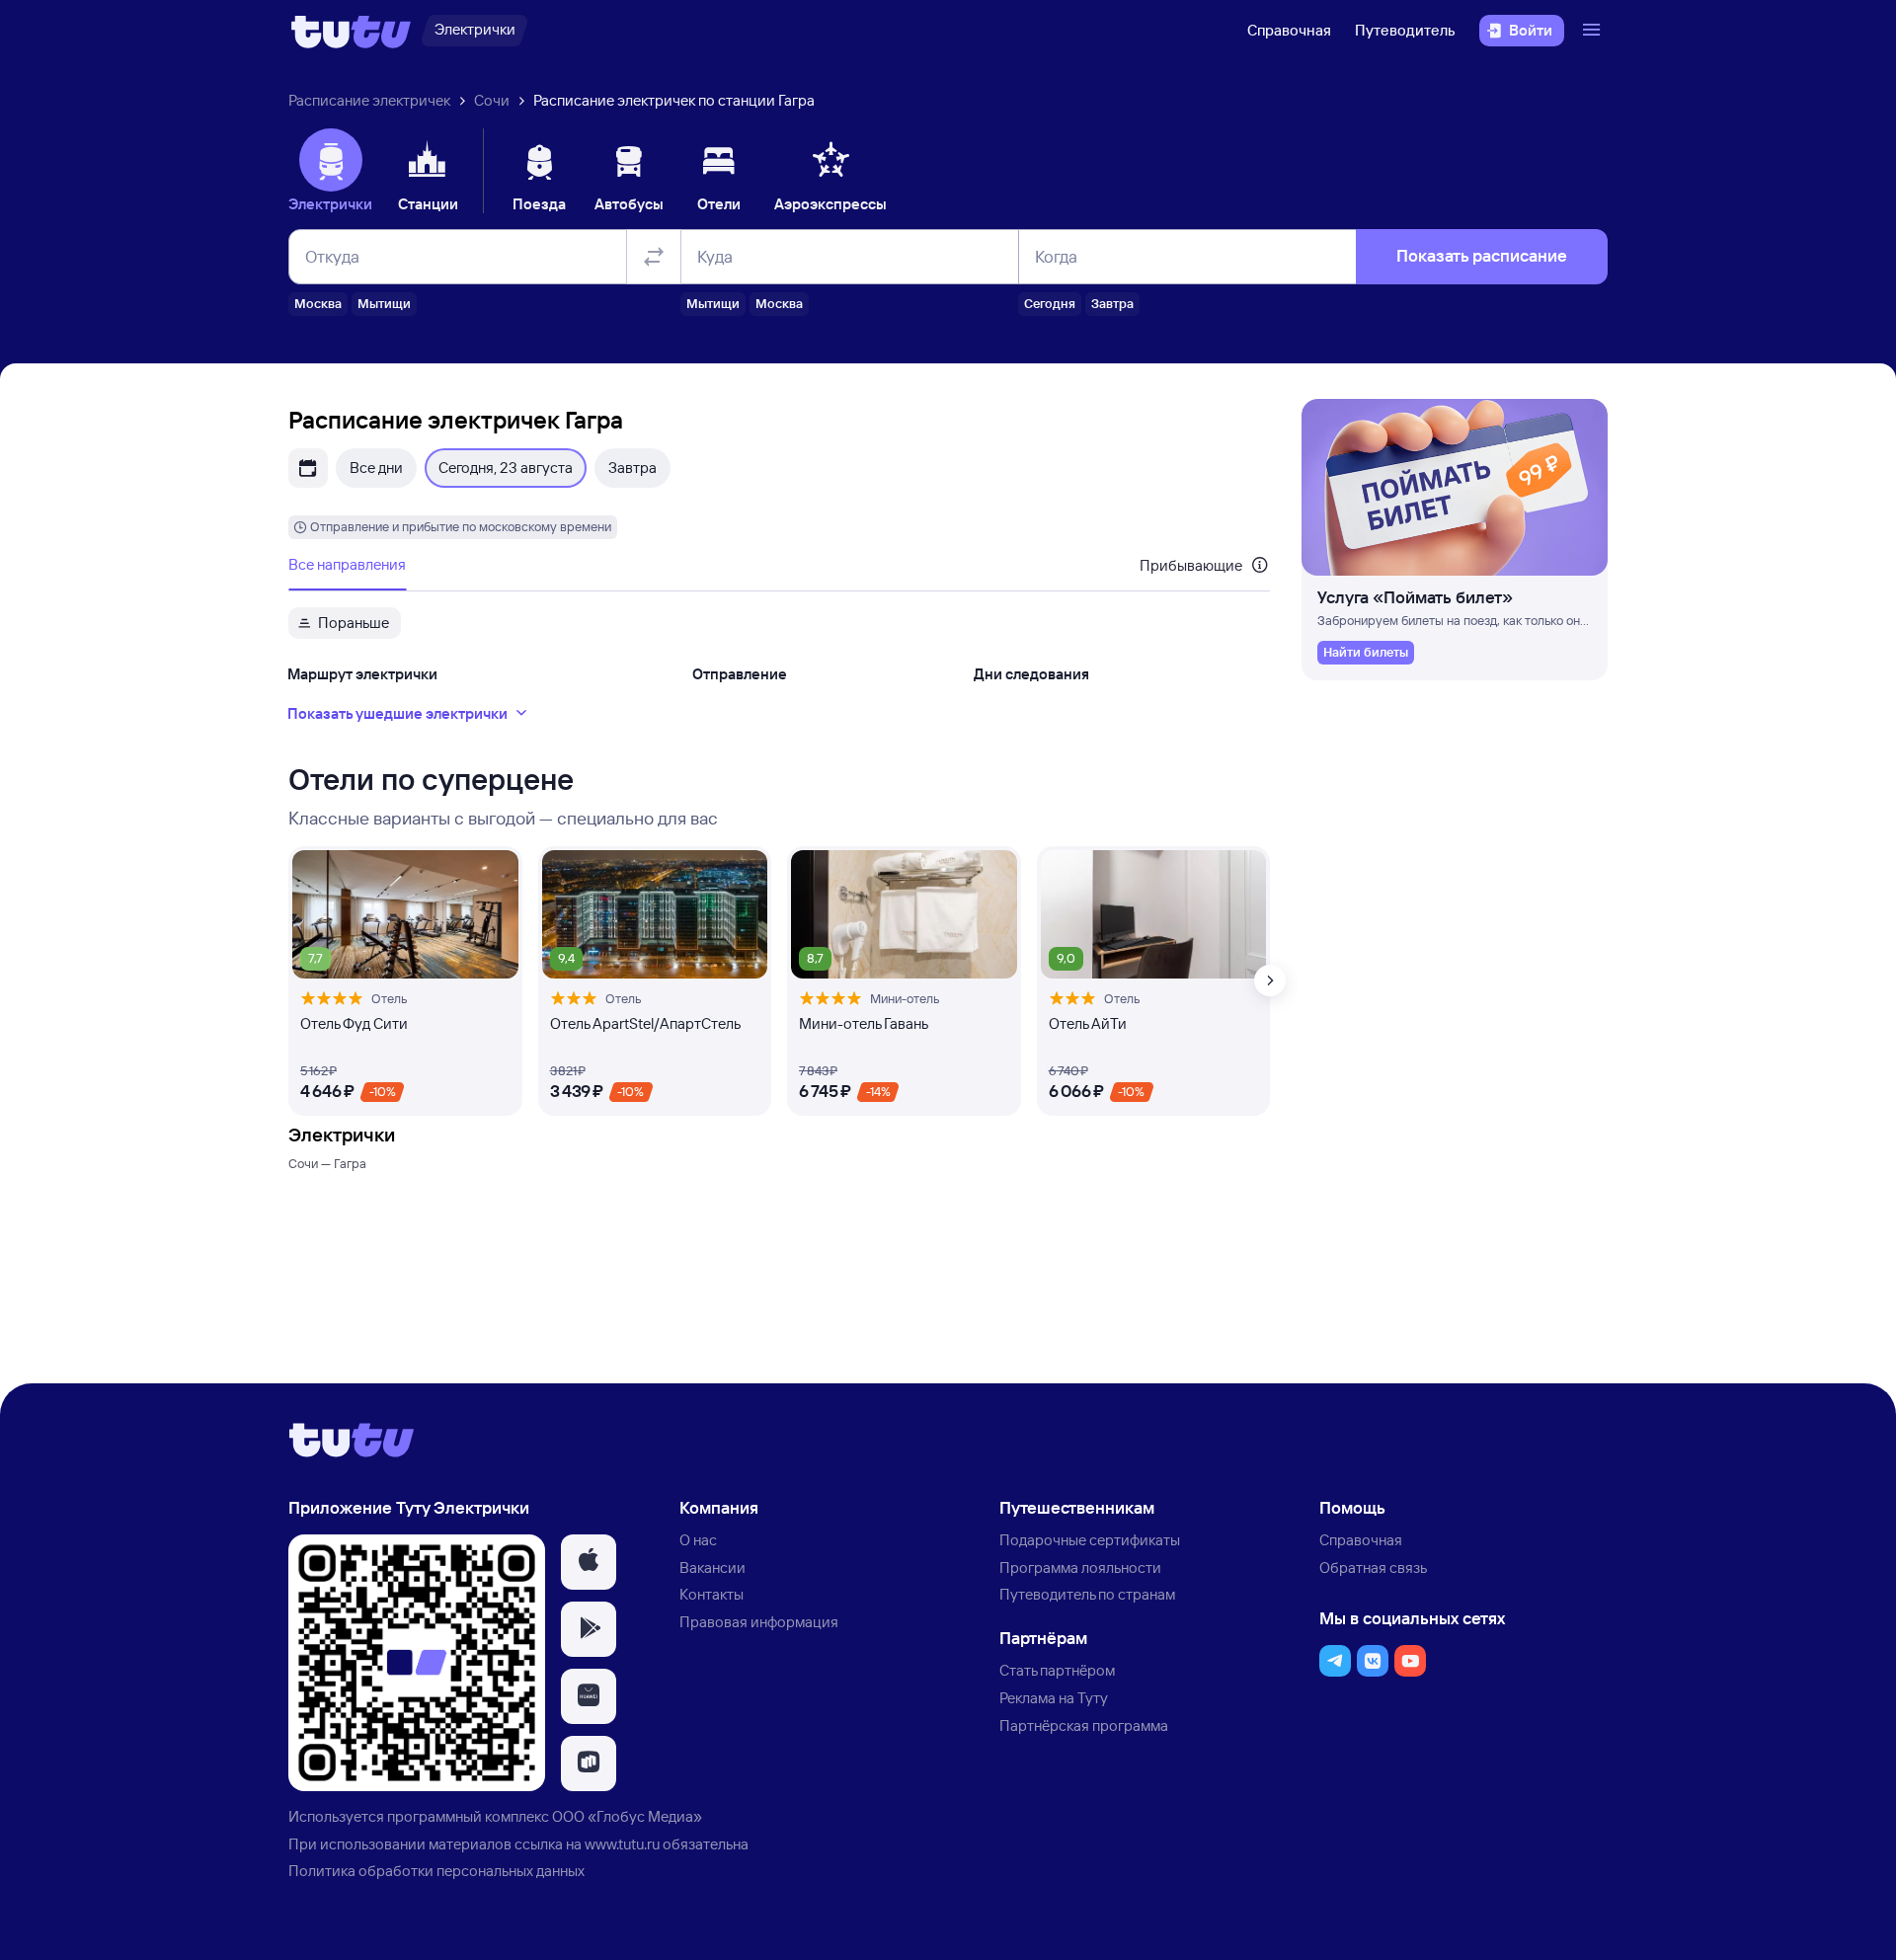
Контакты (711, 1594)
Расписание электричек (369, 100)
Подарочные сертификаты (1090, 1540)
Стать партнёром (1057, 1670)
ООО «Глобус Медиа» (627, 1816)
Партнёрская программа (1084, 1725)
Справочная (1289, 30)
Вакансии (712, 1568)
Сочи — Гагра (327, 1163)
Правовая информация (759, 1622)
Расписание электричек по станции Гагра (674, 100)
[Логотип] (351, 31)
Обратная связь (1373, 1568)
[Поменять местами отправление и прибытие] (654, 257)
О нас (698, 1540)
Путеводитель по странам (1087, 1594)
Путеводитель (1405, 30)
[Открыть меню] (1594, 31)
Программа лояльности (1080, 1568)
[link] (1366, 653)
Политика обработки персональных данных (436, 1871)
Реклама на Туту (1054, 1698)
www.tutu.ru (622, 1844)
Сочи (492, 100)
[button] (589, 1562)
